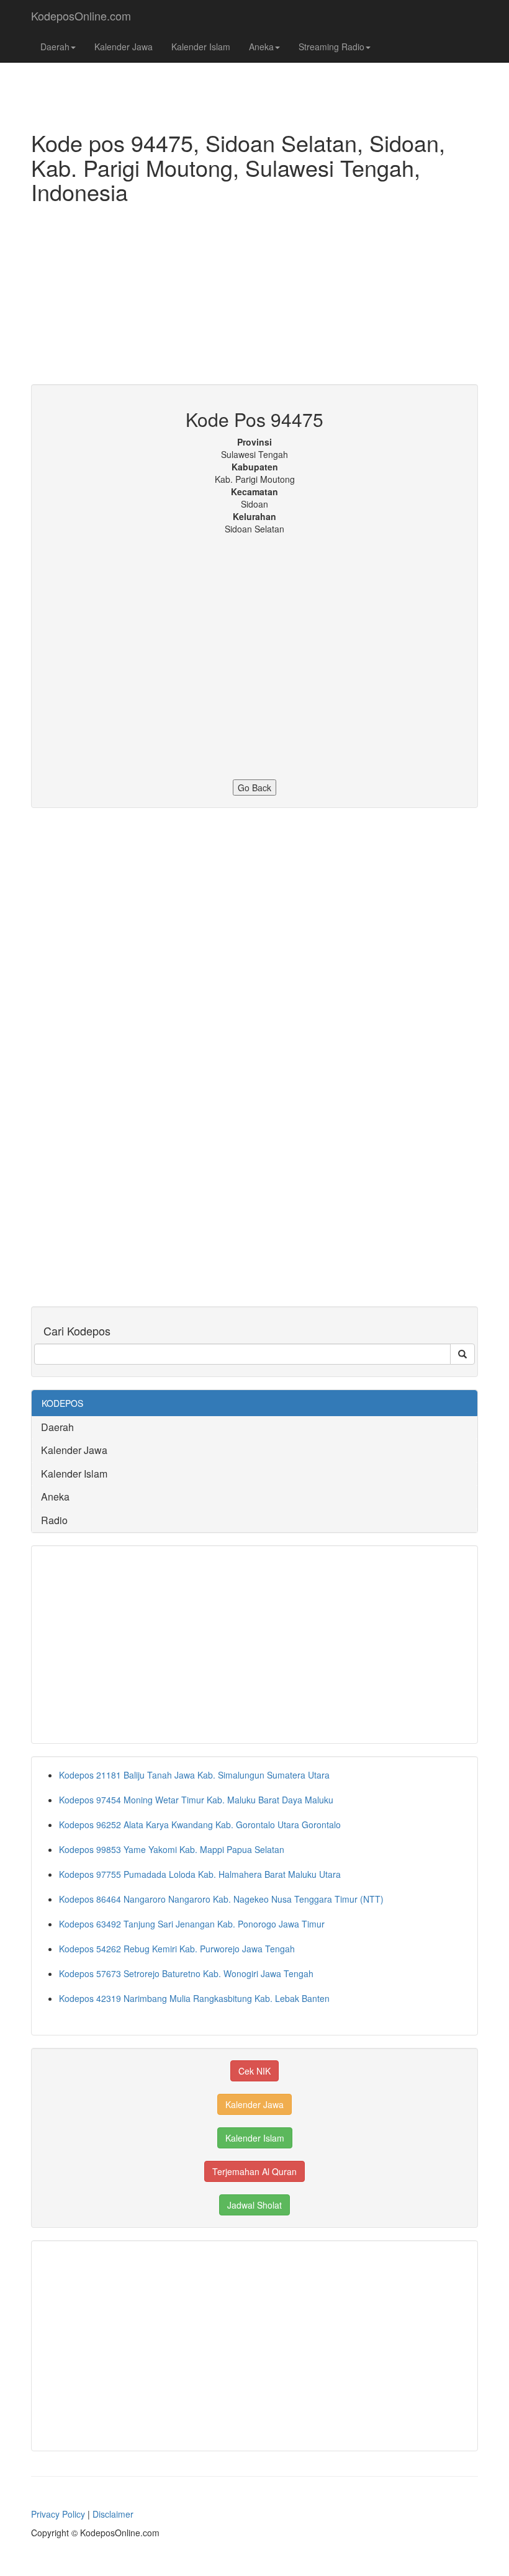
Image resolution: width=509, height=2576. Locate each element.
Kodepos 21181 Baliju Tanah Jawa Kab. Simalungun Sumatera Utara (194, 1775)
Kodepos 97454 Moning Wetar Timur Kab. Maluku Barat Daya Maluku (196, 1800)
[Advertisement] (254, 297)
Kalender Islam (201, 47)
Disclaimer (113, 2514)
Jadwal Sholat (254, 2205)
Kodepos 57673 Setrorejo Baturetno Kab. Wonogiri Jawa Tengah (186, 1973)
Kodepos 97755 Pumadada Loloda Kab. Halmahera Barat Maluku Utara (200, 1874)
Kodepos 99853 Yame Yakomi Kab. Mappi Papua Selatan (172, 1849)
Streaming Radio (331, 47)
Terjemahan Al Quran (254, 2171)
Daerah (55, 47)
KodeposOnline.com (81, 16)
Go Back (254, 788)
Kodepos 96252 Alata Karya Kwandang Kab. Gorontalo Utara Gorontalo (200, 1824)
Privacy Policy (58, 2514)
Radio (54, 1520)
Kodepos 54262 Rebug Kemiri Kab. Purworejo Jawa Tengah (177, 1949)
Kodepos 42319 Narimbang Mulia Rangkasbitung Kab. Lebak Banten (194, 1998)
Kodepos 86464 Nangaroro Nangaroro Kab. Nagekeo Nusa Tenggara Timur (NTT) (221, 1899)
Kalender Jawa (124, 47)
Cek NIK (254, 2071)
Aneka (261, 47)
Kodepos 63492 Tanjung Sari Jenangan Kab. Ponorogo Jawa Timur (192, 1924)
